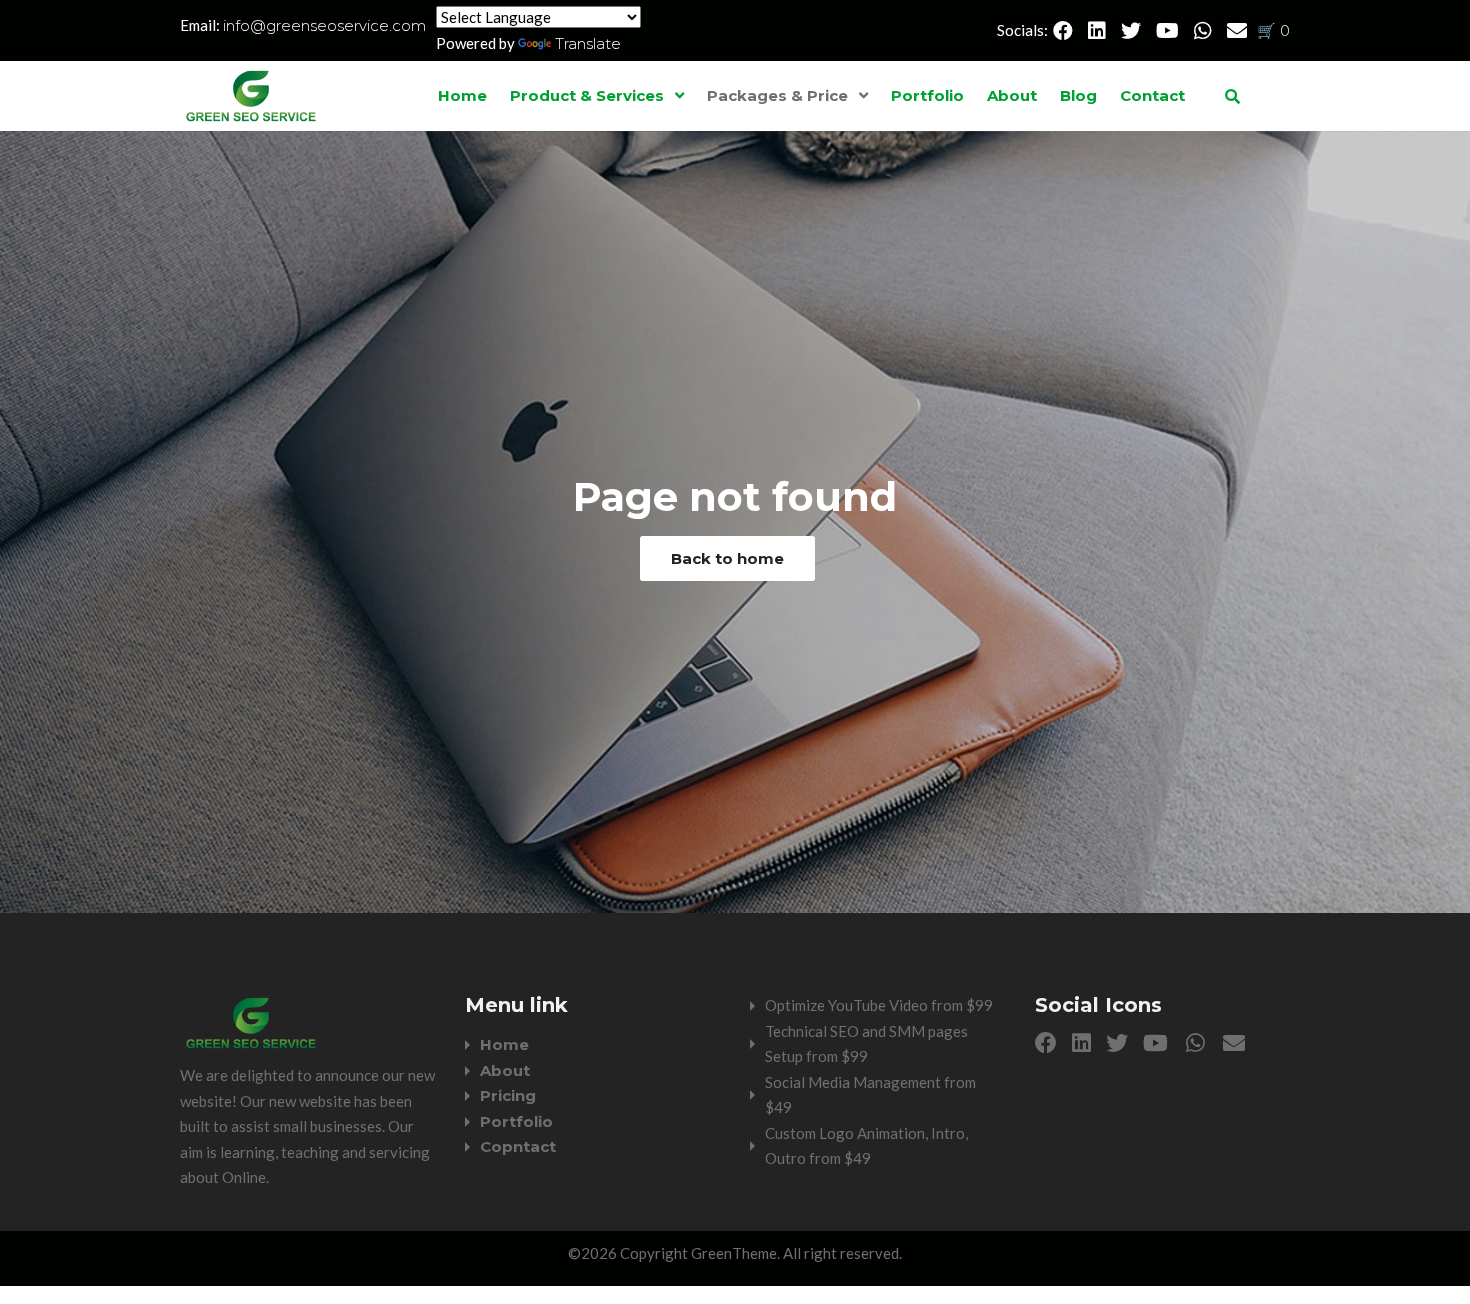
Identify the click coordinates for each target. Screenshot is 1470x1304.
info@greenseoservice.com (324, 25)
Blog (1078, 95)
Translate (588, 43)
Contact (1152, 95)
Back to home (727, 558)
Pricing (508, 1095)
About (1012, 95)
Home (462, 95)
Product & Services (587, 95)
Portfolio (927, 95)
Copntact (518, 1146)
